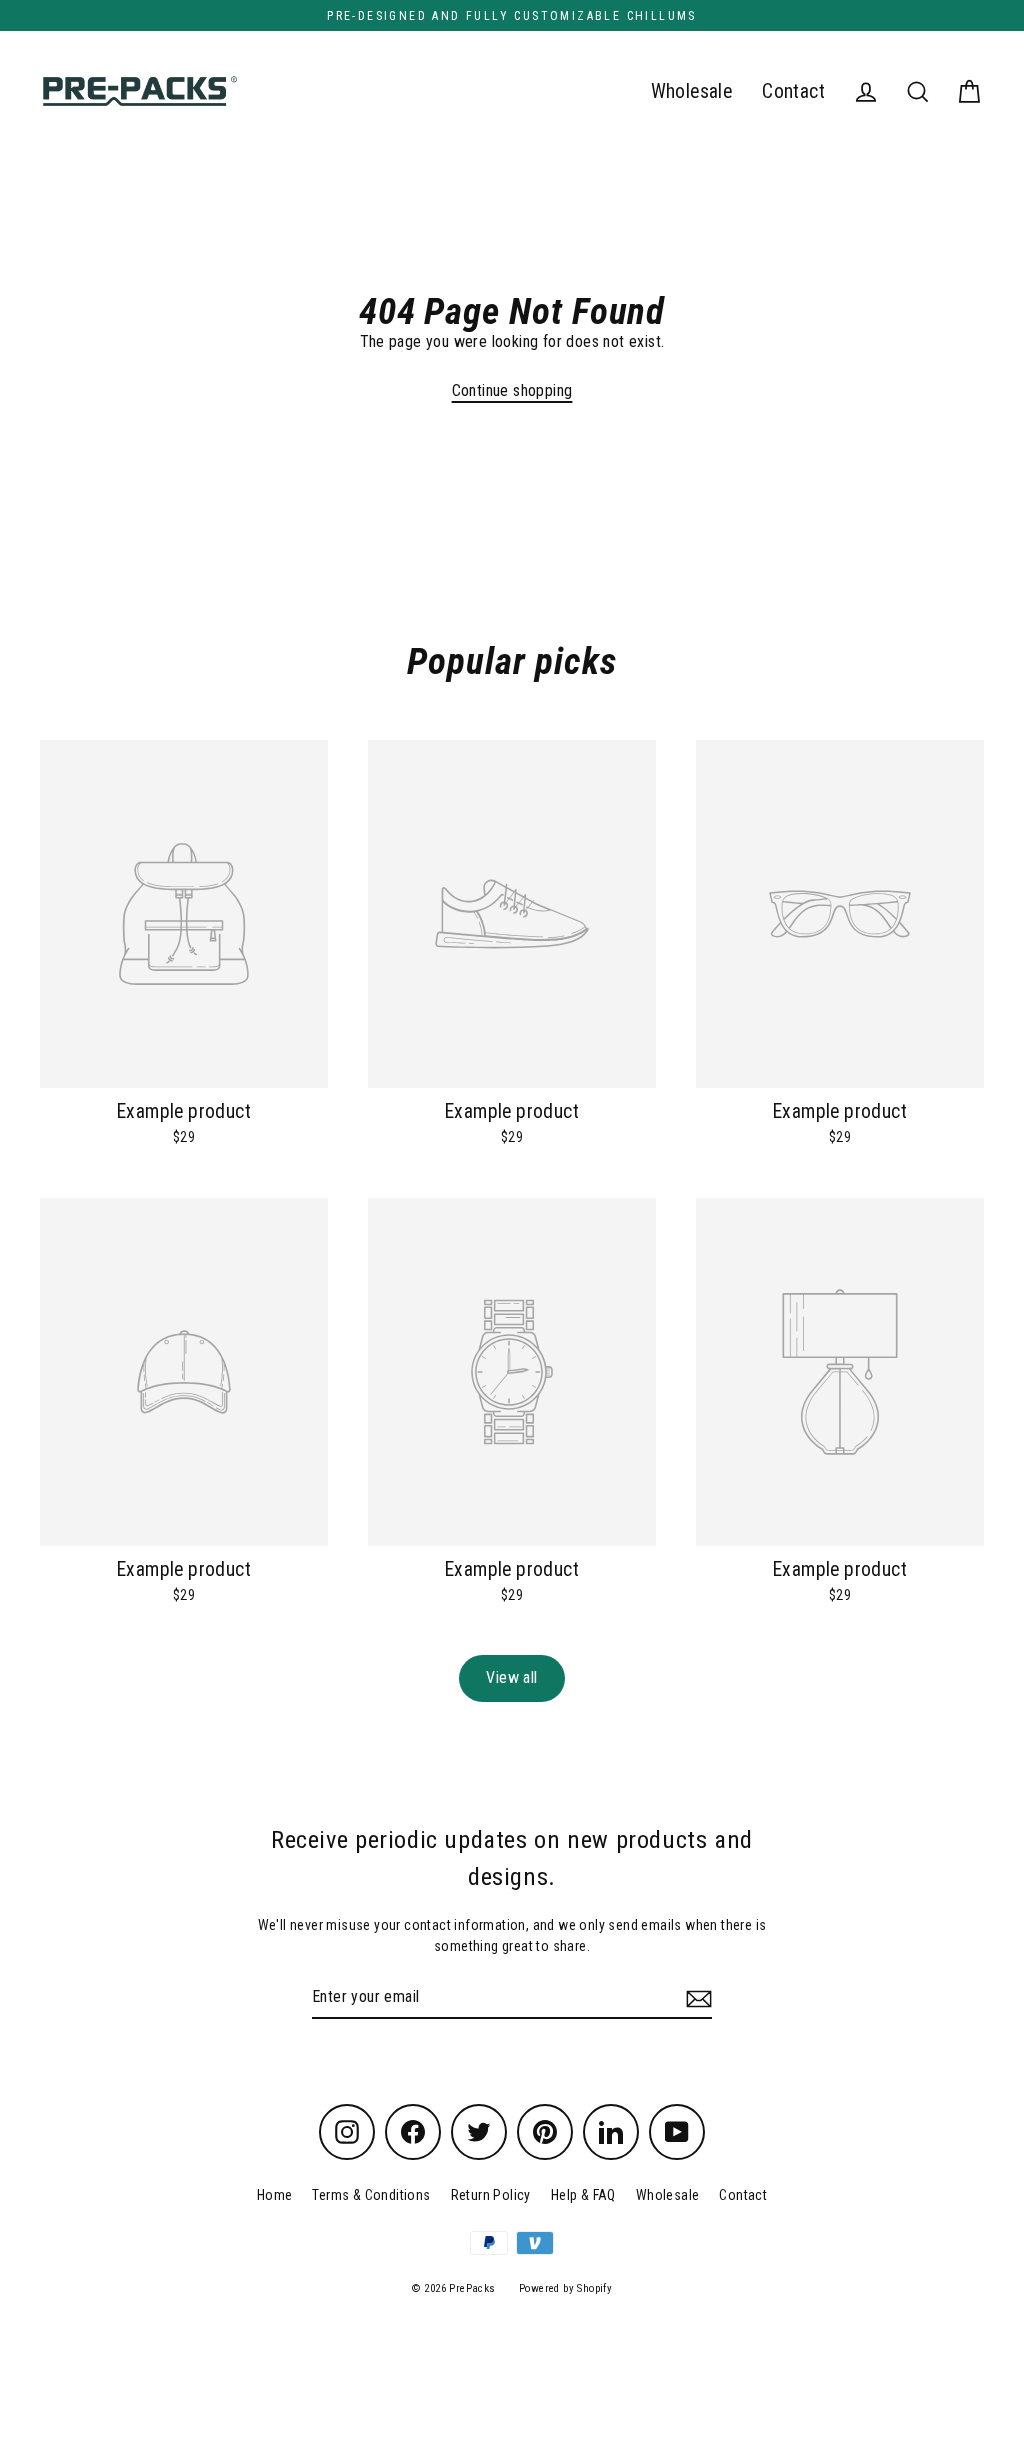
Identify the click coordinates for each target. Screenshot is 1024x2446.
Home (275, 2195)
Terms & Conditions (371, 2195)
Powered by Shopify (565, 2288)
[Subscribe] (696, 1998)
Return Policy (491, 2195)
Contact (793, 91)
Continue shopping (512, 390)
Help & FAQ (583, 2195)
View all (511, 1677)
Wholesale (692, 91)
